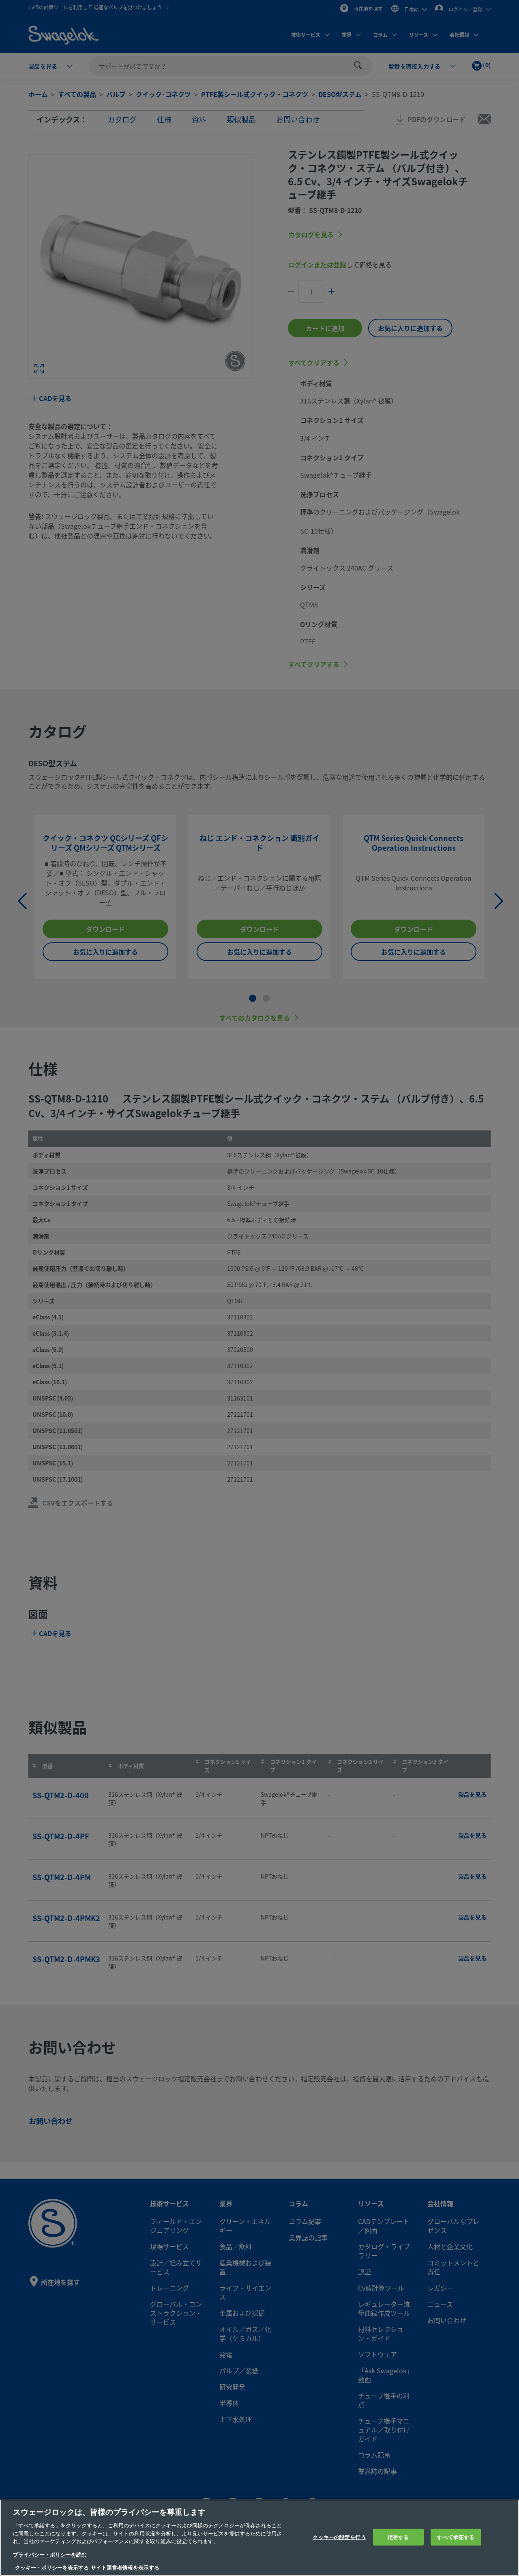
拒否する (398, 2537)
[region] (259, 2538)
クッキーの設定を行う (339, 2537)
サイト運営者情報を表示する (125, 2568)
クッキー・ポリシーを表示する (52, 2568)
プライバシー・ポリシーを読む (50, 2555)
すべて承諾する (456, 2537)
